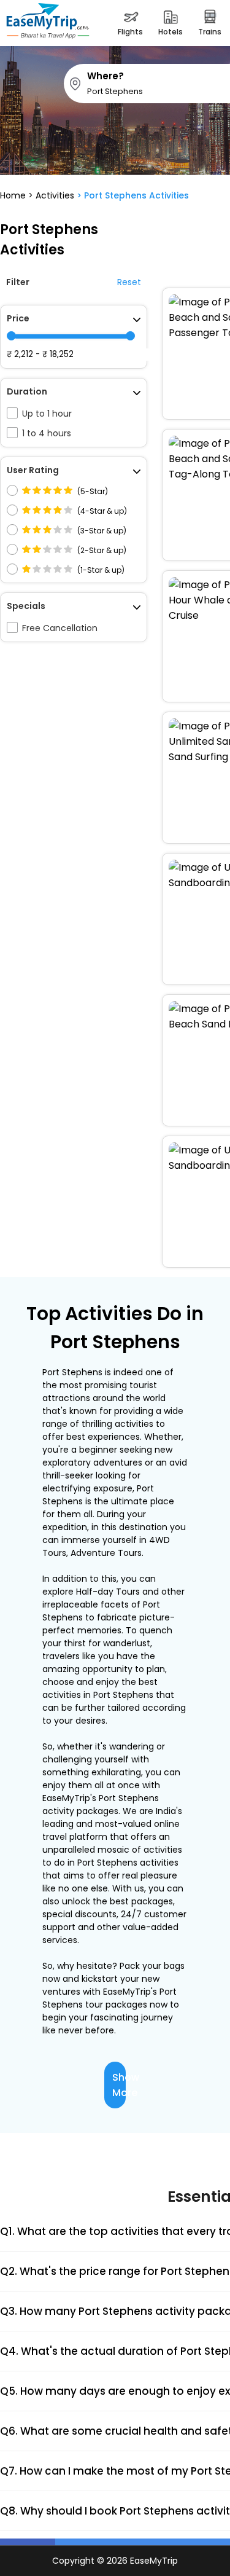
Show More (119, 2085)
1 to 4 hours (47, 433)
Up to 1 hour (47, 414)
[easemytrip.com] (48, 23)
